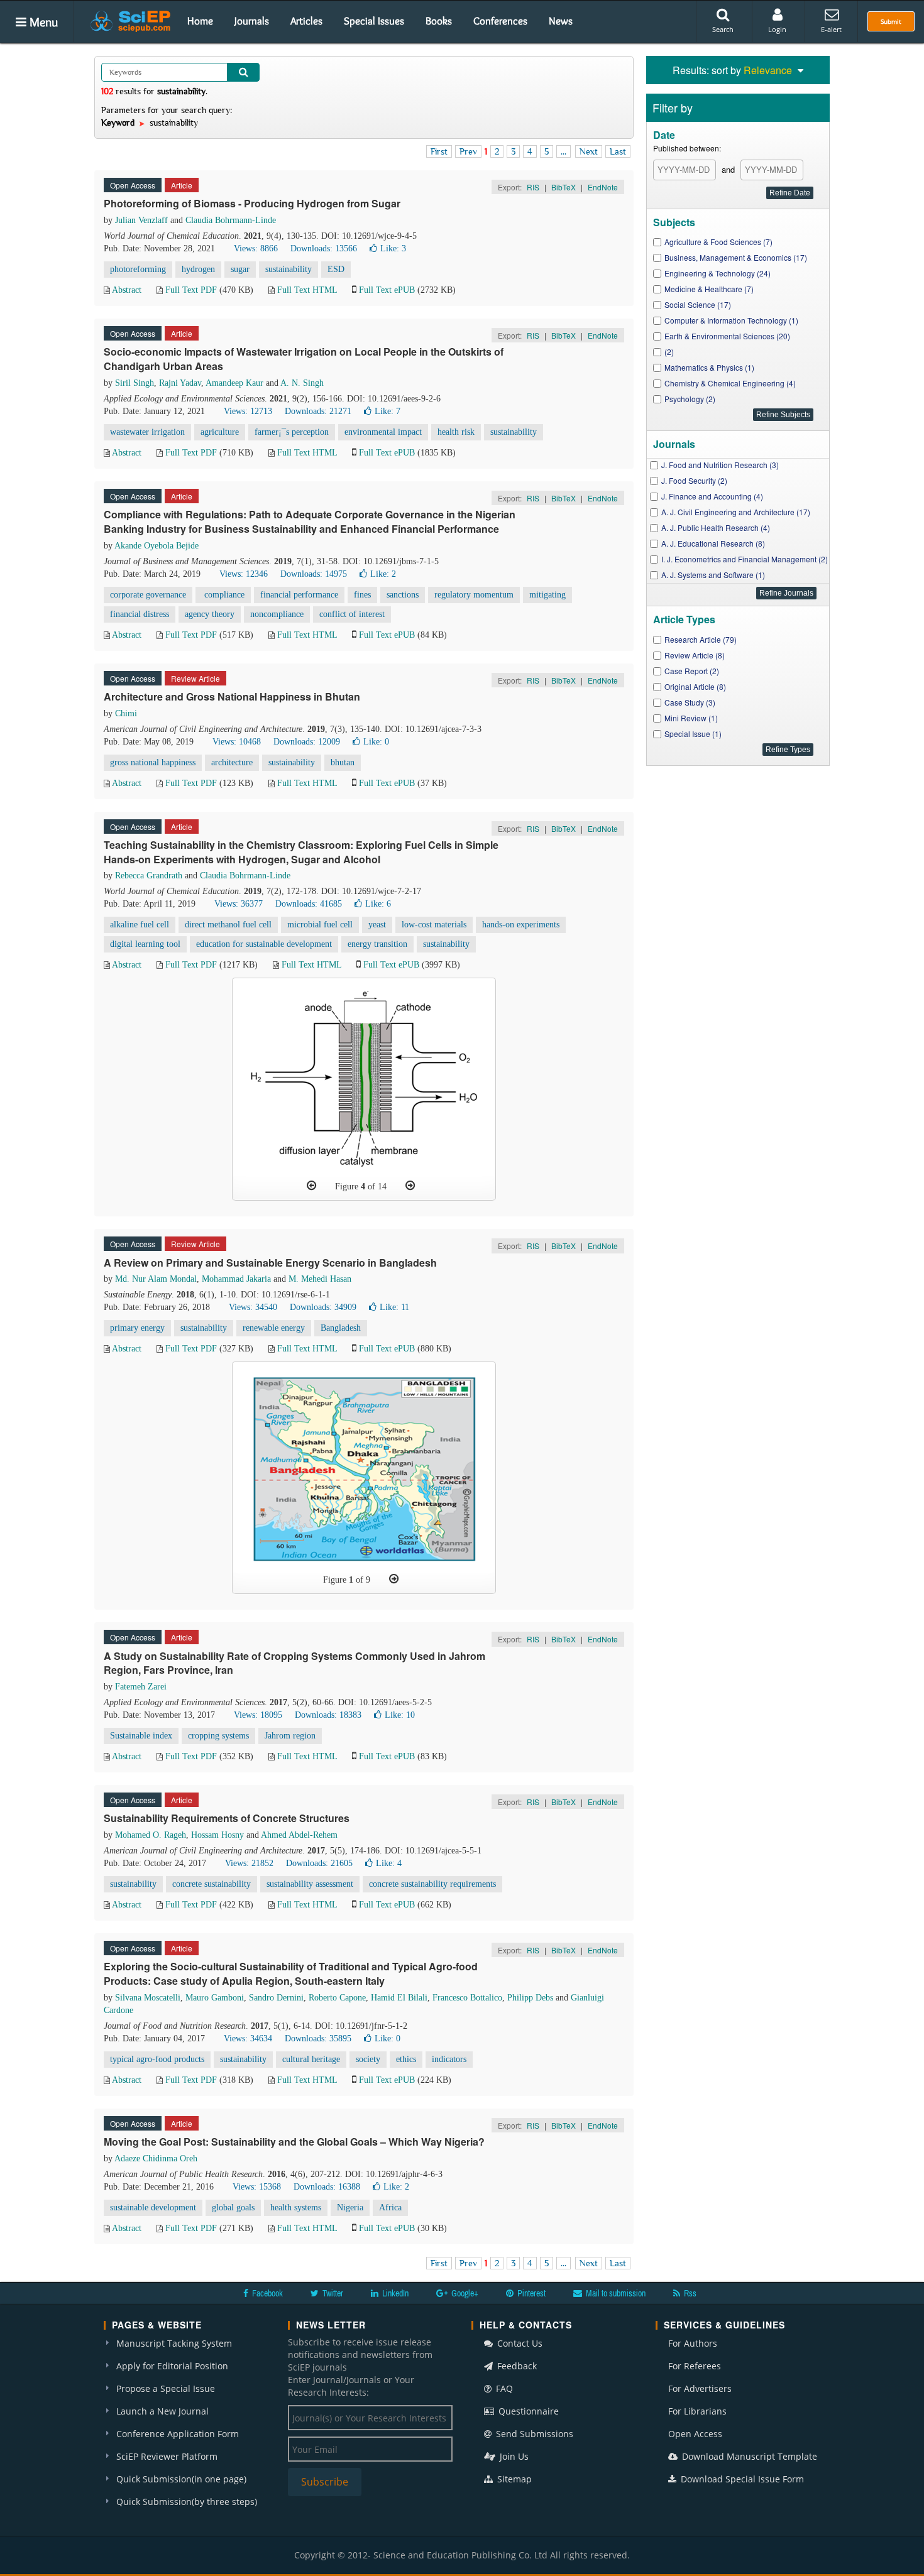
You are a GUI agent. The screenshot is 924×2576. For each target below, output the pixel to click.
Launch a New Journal (162, 2411)
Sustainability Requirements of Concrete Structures (227, 1818)
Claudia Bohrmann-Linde (231, 220)
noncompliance (277, 614)
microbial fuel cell (320, 925)
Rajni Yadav (180, 383)
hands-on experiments (521, 925)
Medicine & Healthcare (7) (709, 289)
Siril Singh (135, 383)
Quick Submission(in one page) (181, 2479)
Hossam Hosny (217, 1835)
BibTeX (564, 187)
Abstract (127, 290)
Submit (891, 21)
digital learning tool (145, 944)
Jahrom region (290, 1736)
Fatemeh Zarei (141, 1687)
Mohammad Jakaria (236, 1279)
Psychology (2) (690, 399)
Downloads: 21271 (318, 411)
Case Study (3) (690, 702)
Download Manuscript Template (748, 2456)
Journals (252, 21)
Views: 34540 (253, 1307)
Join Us (513, 2456)
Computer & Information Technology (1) (731, 320)
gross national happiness (153, 762)
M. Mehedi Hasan (320, 1279)
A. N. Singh (302, 383)
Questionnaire (527, 2411)
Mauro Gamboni (215, 1998)
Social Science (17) (698, 304)
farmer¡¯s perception (292, 432)
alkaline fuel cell (140, 925)
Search (723, 29)
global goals (233, 2208)
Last (618, 151)
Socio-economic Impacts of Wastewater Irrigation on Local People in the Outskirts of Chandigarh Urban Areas (304, 359)
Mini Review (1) (691, 718)
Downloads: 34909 (323, 1307)
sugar (240, 269)
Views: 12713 (248, 411)
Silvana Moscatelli (148, 1998)
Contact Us (519, 2343)
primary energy (137, 1328)
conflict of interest (352, 614)
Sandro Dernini (276, 1998)
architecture (232, 762)
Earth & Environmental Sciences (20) (727, 336)
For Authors (693, 2343)
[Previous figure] (311, 1186)
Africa (390, 2208)
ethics (406, 2059)
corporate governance (148, 595)
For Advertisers (700, 2388)
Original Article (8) (695, 686)
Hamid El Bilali (399, 1998)
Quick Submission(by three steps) (187, 2502)
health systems (296, 2208)
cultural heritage (311, 2059)
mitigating (547, 595)
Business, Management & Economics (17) (736, 257)
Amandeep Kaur (234, 383)
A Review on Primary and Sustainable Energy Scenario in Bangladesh (270, 1263)
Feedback (516, 2366)
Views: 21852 (249, 1863)
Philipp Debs (530, 1998)
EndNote (603, 187)
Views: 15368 (257, 2187)
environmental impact (383, 432)
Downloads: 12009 (307, 742)
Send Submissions (533, 2434)
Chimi (126, 713)
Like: (393, 248)
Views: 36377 (239, 904)
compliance (223, 595)
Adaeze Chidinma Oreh (156, 2158)
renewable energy (274, 1328)
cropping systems (218, 1736)
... (564, 151)
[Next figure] (410, 1186)
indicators (449, 2059)
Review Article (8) (695, 655)
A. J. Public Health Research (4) (716, 527)
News (561, 21)
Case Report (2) (692, 671)
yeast (377, 925)
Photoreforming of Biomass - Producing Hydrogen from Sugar (252, 203)
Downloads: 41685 (309, 904)
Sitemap (513, 2479)
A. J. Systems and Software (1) (713, 575)
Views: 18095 (258, 1715)
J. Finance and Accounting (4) (712, 496)
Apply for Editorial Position (172, 2366)
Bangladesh (341, 1328)
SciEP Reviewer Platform (167, 2456)
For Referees (695, 2366)
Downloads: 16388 (327, 2187)
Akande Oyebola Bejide (157, 546)
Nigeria (350, 2208)
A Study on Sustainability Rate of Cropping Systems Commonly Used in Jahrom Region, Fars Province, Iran (294, 1663)
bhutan (343, 762)
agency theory (210, 614)
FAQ (503, 2388)
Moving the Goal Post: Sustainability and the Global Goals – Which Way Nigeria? (294, 2142)
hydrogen (198, 269)
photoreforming (138, 269)
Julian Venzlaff (141, 220)
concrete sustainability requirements (432, 1884)
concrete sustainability (212, 1884)
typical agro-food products (157, 2059)
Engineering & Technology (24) (718, 273)
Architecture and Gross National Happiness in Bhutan (232, 696)
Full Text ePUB (387, 290)
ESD (336, 269)
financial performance (299, 595)
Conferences (500, 21)
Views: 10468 (237, 742)
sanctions (403, 595)
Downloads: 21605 (319, 1863)
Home (200, 21)
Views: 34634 (248, 2038)
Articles (306, 21)
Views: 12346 (244, 574)
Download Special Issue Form (741, 2479)
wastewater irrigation (147, 432)
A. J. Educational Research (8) (713, 543)
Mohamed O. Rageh (151, 1835)
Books (439, 21)
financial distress (140, 614)
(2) (669, 352)
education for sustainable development (264, 944)
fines (362, 595)
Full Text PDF (191, 290)
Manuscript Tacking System (174, 2343)
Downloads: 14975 (314, 574)
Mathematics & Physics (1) (709, 367)
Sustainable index (141, 1736)
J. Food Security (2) (694, 480)
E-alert (831, 29)
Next (589, 151)
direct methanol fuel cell (228, 925)
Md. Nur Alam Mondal (156, 1279)
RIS (533, 187)
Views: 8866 (256, 248)
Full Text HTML (307, 290)
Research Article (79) (701, 639)
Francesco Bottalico (467, 1998)
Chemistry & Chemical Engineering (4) (730, 383)
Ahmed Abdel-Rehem (299, 1835)
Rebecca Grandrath (149, 876)
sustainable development (153, 2208)
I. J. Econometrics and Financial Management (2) (745, 559)
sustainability (289, 269)
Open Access (695, 2434)
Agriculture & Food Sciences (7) (718, 242)
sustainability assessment (310, 1884)
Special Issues (374, 21)
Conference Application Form (178, 2434)
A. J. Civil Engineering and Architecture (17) (736, 512)
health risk (456, 432)
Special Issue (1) (693, 734)
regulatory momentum (474, 595)
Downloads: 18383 (328, 1715)
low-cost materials (434, 925)
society (368, 2059)
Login (777, 29)
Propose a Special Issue (166, 2388)
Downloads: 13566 (324, 248)
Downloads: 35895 (318, 2038)
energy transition (377, 944)
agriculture (220, 432)
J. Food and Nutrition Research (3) (720, 465)
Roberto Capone (337, 1998)
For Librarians (697, 2411)
